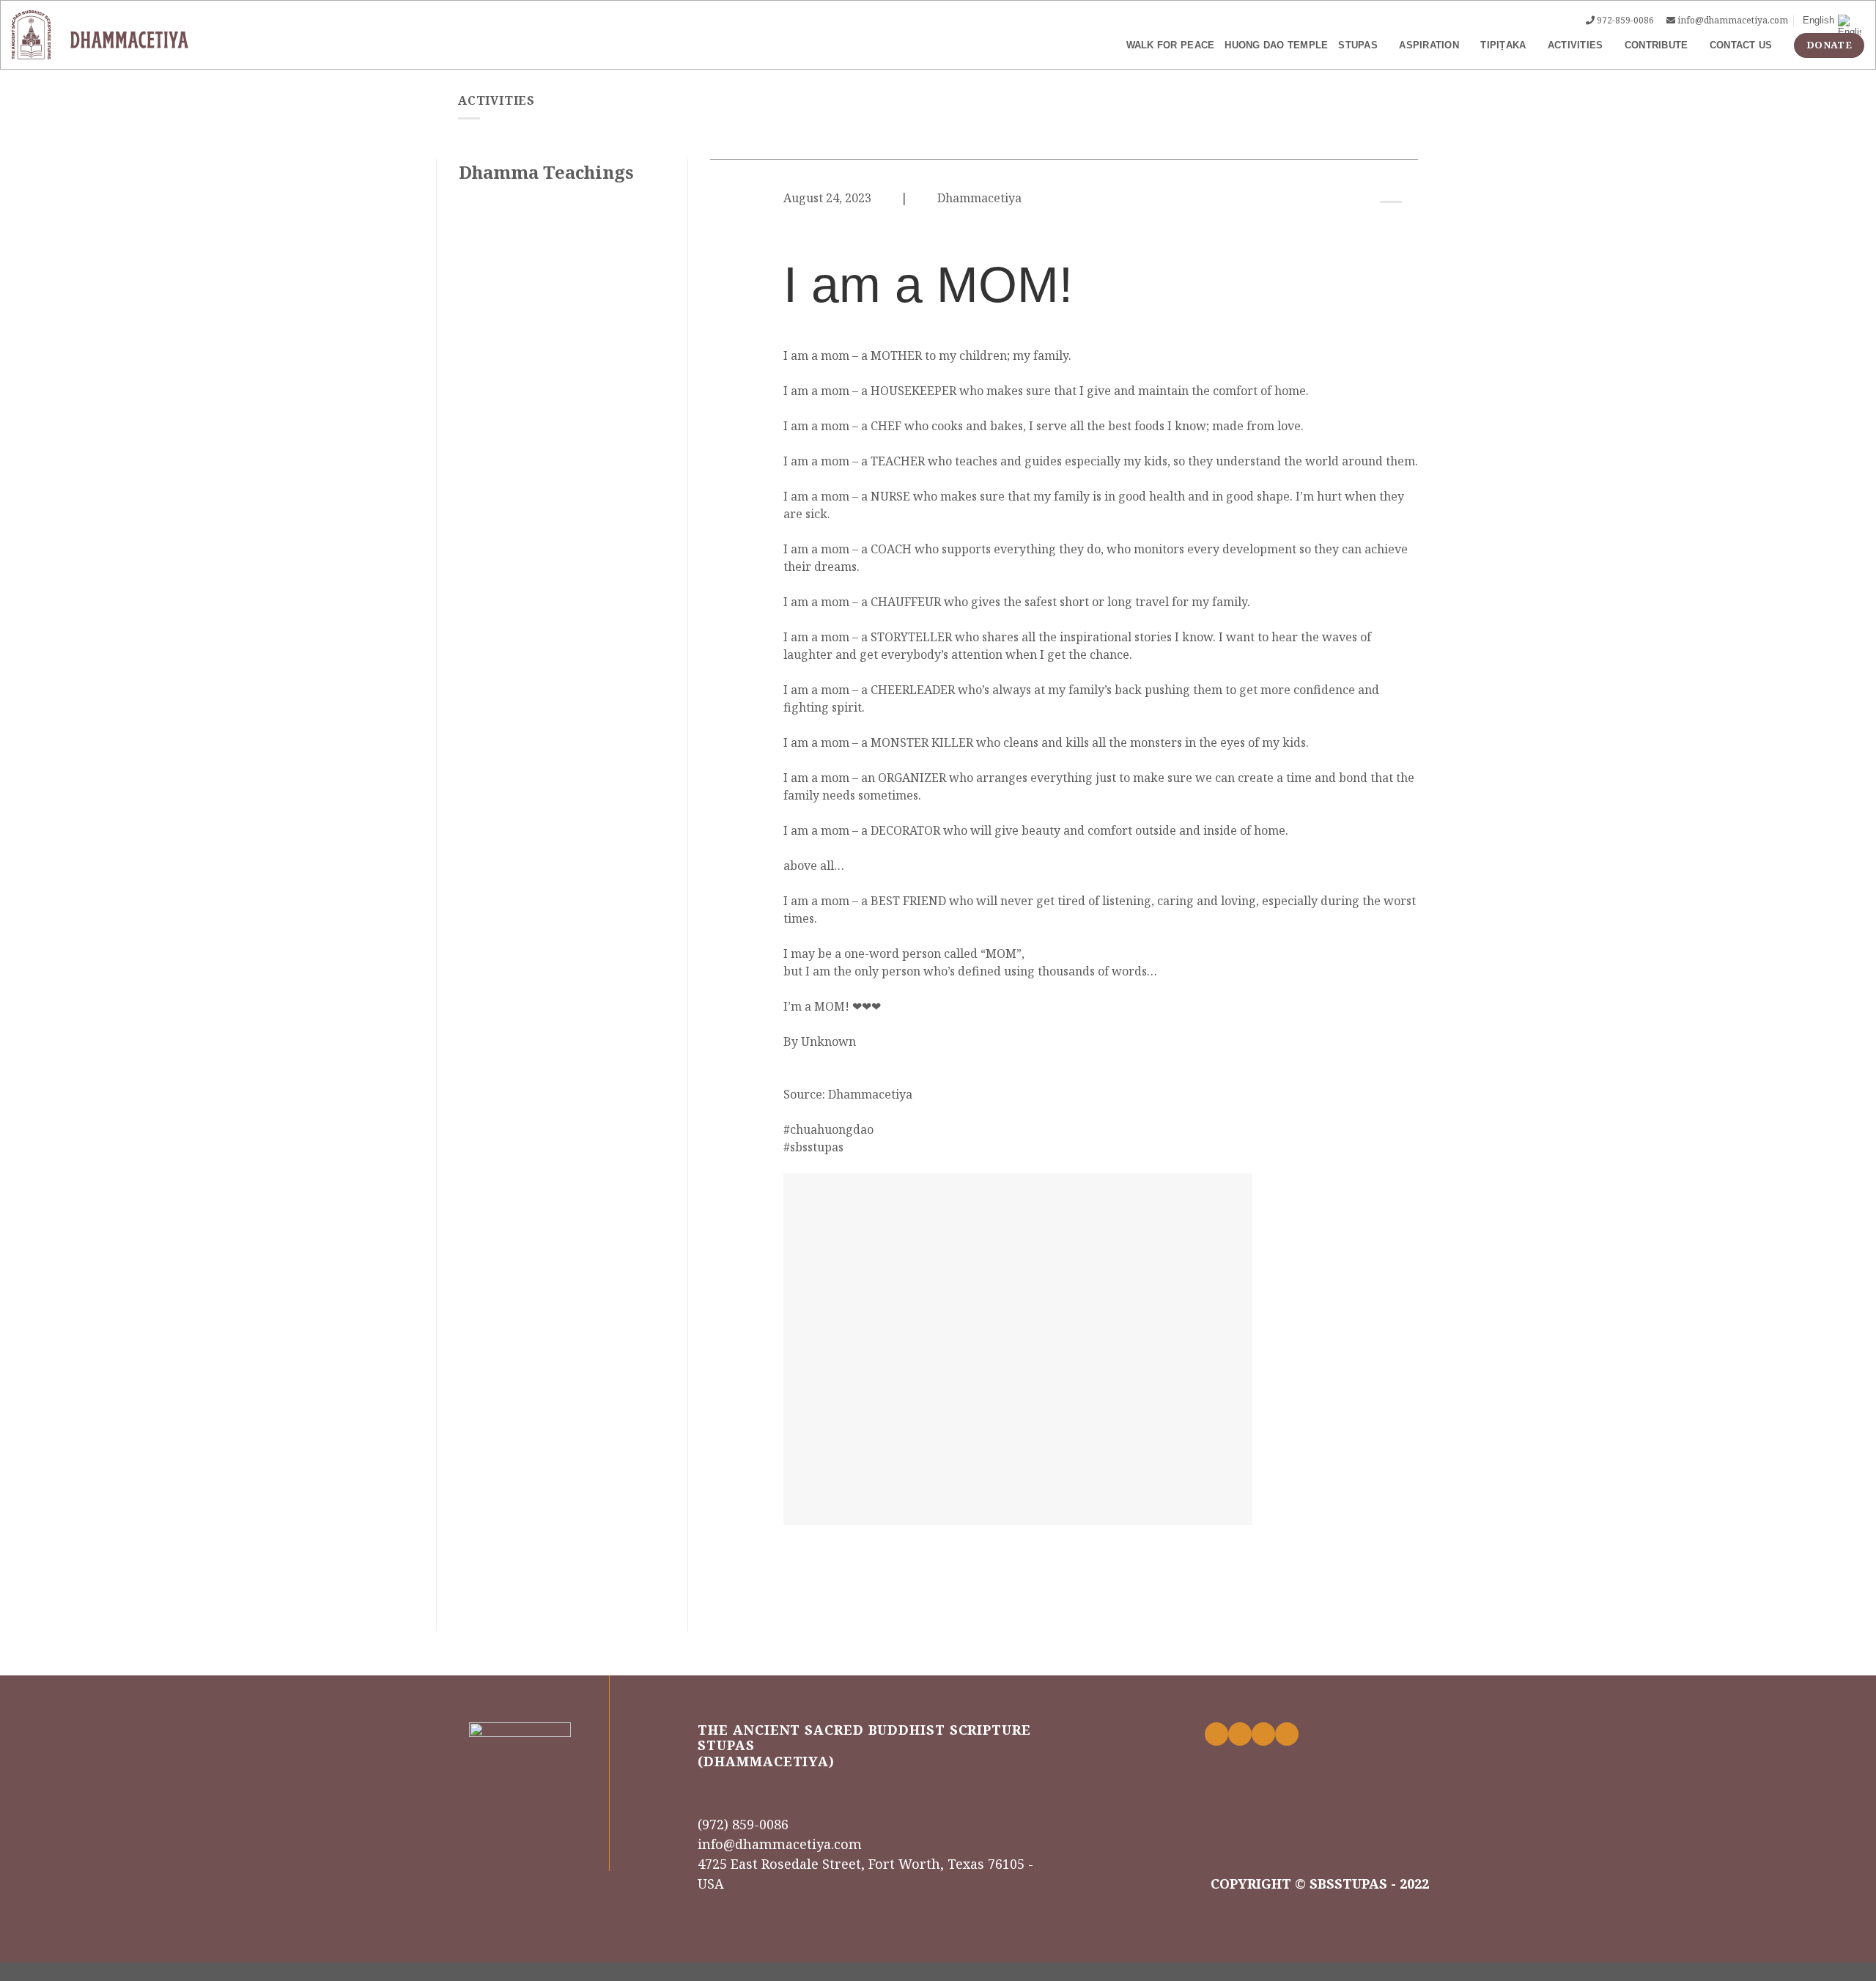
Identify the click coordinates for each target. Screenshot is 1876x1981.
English (1818, 20)
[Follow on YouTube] (1287, 1734)
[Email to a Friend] (1409, 224)
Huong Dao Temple (1276, 45)
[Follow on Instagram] (1240, 1734)
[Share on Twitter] (1391, 224)
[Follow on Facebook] (1216, 1734)
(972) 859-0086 (743, 1824)
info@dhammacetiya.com (1733, 20)
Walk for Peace (1171, 45)
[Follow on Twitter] (1263, 1734)
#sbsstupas (813, 1147)
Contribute (1657, 45)
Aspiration (1429, 45)
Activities (1576, 45)
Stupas (1358, 45)
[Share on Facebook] (1373, 224)
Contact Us (1741, 45)
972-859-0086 (1625, 20)
